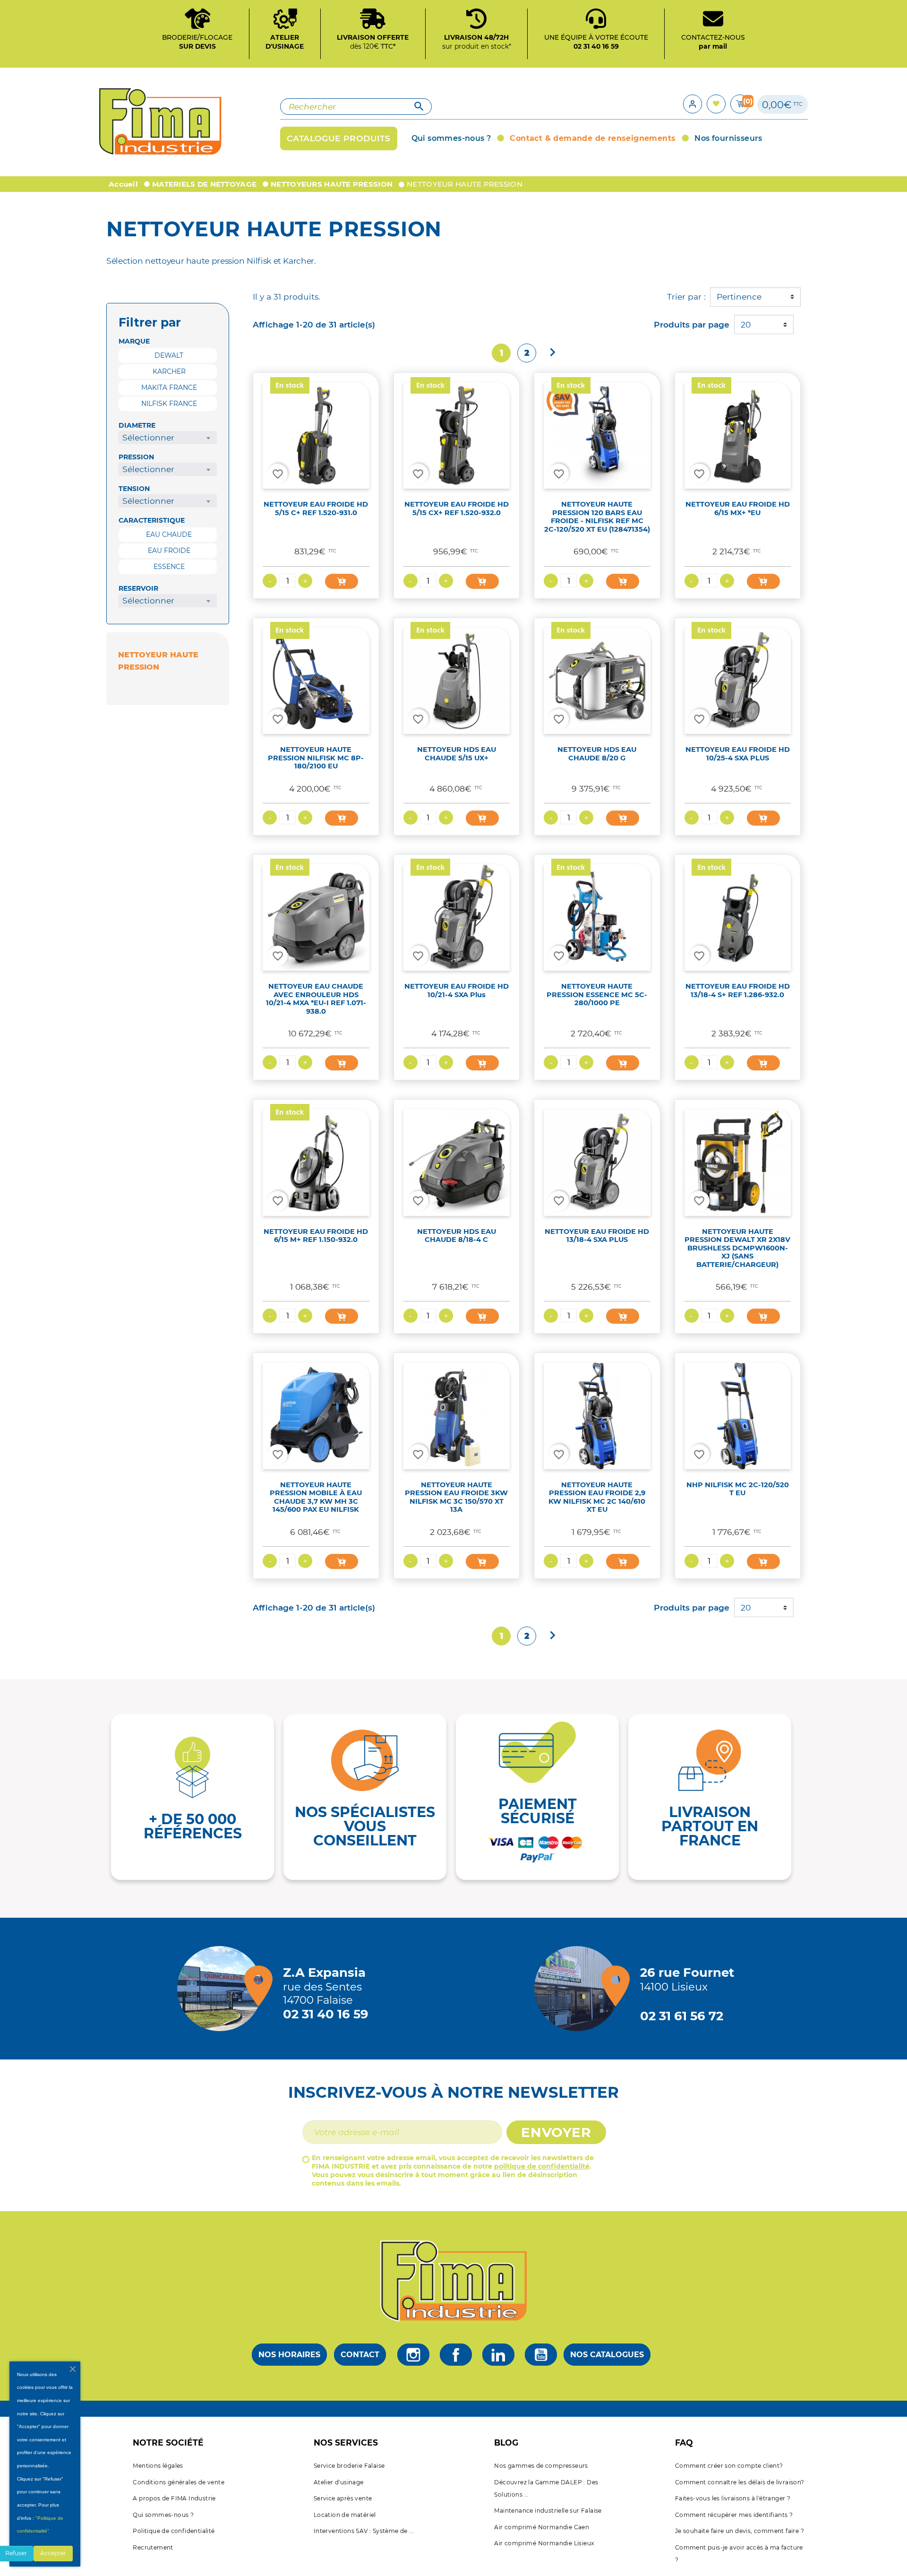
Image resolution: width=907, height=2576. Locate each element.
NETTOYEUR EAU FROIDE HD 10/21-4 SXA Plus (457, 990)
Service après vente (343, 2498)
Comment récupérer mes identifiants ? (734, 2515)
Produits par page (692, 324)
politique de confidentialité (542, 2166)
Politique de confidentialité (174, 2531)
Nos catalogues (607, 2355)
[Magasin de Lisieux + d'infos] (579, 1989)
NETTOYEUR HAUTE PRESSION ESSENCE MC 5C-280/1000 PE (597, 995)
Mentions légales (158, 2466)
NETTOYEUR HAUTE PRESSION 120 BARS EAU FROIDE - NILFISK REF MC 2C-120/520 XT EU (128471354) (597, 517)
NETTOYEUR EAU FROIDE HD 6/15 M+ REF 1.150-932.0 (316, 1236)
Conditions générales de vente (179, 2482)
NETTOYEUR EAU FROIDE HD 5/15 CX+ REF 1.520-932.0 (457, 508)
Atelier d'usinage (339, 2482)
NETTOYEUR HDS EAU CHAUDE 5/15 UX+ (457, 754)
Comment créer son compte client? (729, 2466)
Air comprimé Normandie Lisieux (544, 2543)
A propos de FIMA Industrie (174, 2498)
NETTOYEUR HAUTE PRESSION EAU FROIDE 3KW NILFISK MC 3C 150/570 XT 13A (456, 1497)
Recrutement (153, 2547)
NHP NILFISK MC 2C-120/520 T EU (738, 1489)
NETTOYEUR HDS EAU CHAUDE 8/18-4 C (457, 1236)
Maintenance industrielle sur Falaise (548, 2511)
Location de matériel (345, 2515)
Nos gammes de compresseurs (541, 2466)
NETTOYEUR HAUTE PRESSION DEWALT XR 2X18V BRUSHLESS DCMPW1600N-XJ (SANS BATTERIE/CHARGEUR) (737, 1248)
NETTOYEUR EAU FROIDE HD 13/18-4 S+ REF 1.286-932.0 (738, 990)
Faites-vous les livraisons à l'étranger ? (733, 2498)
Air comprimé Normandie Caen (542, 2527)
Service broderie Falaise (349, 2466)
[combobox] (168, 438)
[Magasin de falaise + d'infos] (222, 1989)
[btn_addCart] (342, 581)
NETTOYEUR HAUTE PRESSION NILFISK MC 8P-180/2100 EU (316, 758)
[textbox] (168, 438)
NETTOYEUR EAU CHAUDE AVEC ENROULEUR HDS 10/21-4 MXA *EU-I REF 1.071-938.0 (316, 999)
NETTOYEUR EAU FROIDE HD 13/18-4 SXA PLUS (597, 1236)
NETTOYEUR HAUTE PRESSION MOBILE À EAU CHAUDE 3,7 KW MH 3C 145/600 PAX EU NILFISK (316, 1497)
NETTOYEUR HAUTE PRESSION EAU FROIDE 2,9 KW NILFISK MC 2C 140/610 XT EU (597, 1497)
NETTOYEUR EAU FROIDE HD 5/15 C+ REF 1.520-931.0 (316, 508)
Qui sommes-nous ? (163, 2515)
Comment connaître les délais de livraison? (740, 2482)
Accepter (53, 2553)
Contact (360, 2355)
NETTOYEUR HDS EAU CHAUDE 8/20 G (597, 754)
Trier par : (686, 297)
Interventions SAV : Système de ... (364, 2531)
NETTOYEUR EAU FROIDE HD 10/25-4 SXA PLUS (738, 754)
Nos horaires (289, 2355)
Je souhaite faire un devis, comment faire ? (740, 2531)
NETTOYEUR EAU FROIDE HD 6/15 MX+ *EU (738, 508)
